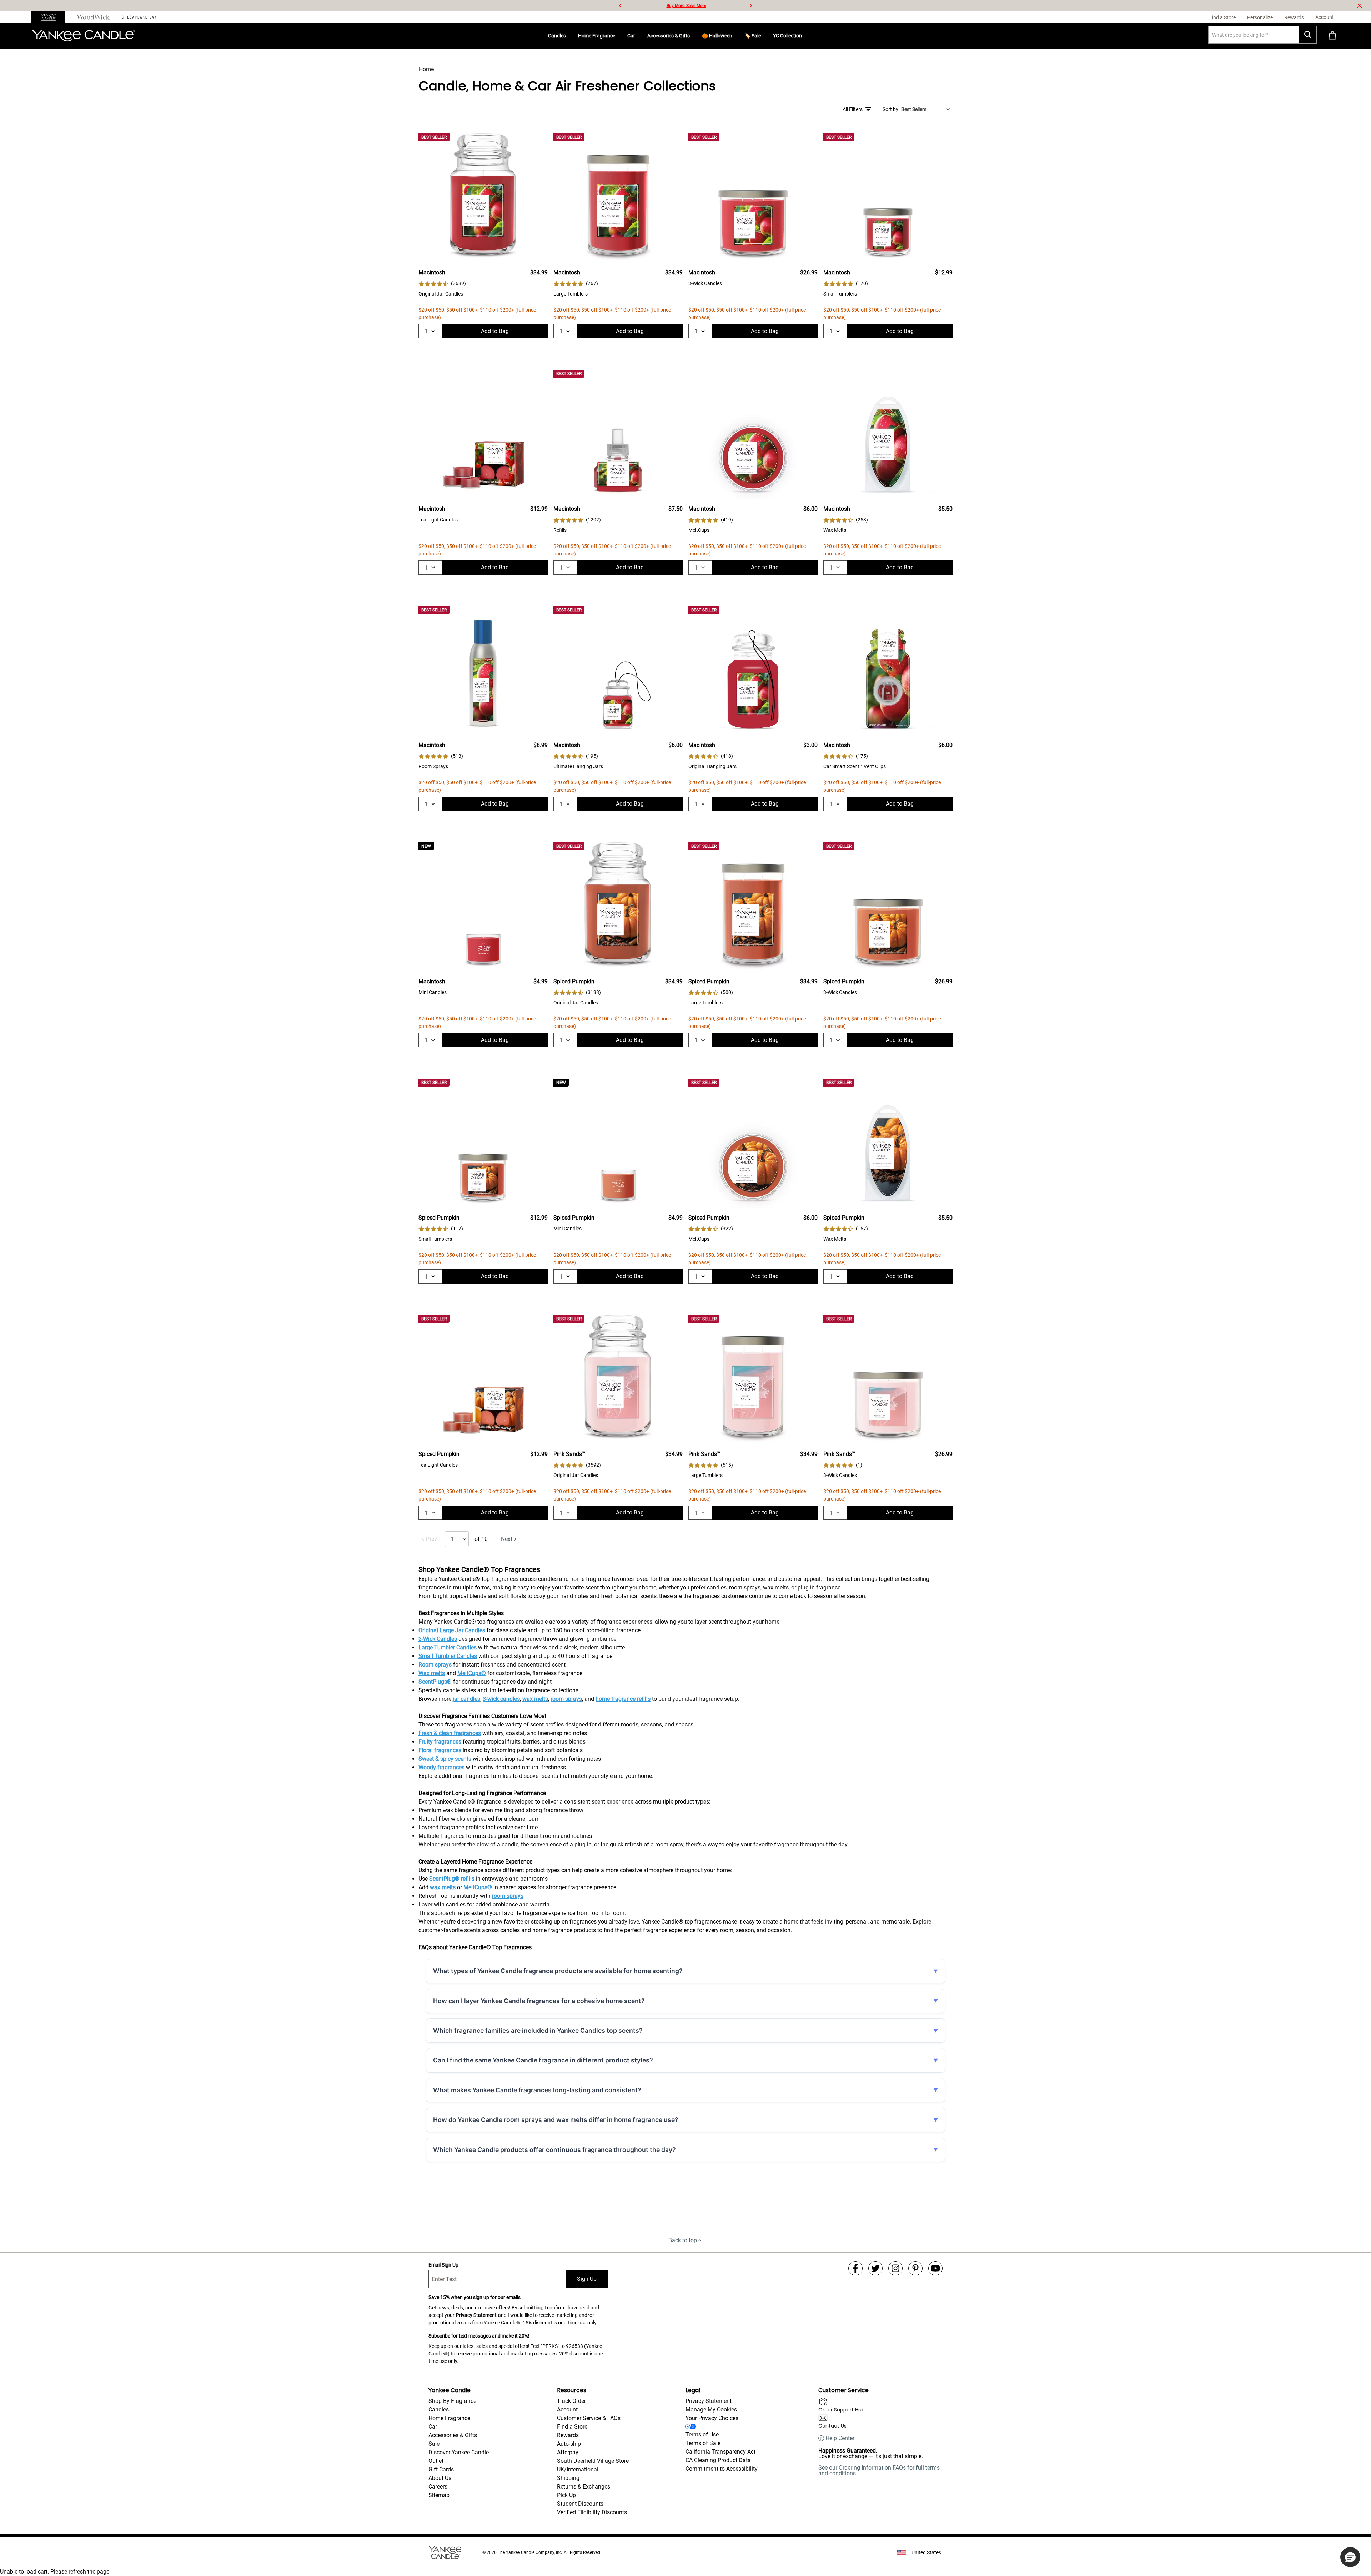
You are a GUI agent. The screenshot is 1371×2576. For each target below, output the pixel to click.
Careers (438, 2487)
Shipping (568, 2478)
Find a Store (572, 2427)
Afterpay (568, 2452)
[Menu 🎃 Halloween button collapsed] (735, 36)
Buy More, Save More (686, 6)
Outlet (436, 2461)
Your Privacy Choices (712, 2418)
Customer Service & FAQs (589, 2418)
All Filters (853, 109)
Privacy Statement (476, 2315)
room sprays (566, 1699)
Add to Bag (495, 331)
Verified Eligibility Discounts (592, 2512)
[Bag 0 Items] (1332, 36)
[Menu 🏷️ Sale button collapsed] (764, 36)
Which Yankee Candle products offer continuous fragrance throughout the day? (554, 2150)
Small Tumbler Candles (448, 1656)
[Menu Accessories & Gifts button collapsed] (693, 36)
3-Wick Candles (438, 1639)
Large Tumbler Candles (448, 1647)
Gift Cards (441, 2469)
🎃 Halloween (717, 36)
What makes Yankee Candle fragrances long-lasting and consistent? (537, 2090)
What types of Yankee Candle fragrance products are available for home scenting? (558, 1971)
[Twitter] (875, 2268)
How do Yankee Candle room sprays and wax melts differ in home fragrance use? (556, 2120)
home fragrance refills (623, 1699)
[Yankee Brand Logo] (84, 36)
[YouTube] (935, 2268)
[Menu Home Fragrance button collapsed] (618, 36)
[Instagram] (895, 2268)
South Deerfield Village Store (593, 2461)
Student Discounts (580, 2504)
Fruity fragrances (440, 1742)
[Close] (1360, 6)
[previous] (620, 6)
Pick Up (566, 2495)
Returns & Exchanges (584, 2487)
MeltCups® (472, 1673)
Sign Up (587, 2279)
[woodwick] (94, 17)
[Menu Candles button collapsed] (569, 36)
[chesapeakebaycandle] (139, 17)
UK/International (578, 2469)
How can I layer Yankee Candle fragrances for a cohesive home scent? (539, 2001)
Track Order (571, 2401)
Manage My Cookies (711, 2409)
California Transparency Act (720, 2452)
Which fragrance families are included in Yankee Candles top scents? (538, 2030)
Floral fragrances (440, 1750)
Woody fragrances (441, 1767)
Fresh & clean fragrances (450, 1733)
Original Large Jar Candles (452, 1630)
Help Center (840, 2438)
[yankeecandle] (51, 17)
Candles (557, 36)
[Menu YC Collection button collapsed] (805, 36)
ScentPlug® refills (452, 1879)
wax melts (535, 1699)
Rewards (568, 2435)
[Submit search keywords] (1308, 35)
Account (567, 2409)
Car (631, 36)
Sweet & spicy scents (445, 1759)
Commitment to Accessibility (722, 2469)
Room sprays (435, 1665)
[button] (1350, 2557)
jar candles (466, 1699)
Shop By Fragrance (452, 2401)
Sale (434, 2444)
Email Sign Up (443, 2265)
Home (426, 69)
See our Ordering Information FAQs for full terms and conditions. (879, 2471)
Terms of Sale (703, 2443)
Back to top (683, 2240)
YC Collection (787, 36)
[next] (751, 6)
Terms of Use (702, 2434)
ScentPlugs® (435, 1682)
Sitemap (439, 2495)
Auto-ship (569, 2444)
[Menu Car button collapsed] (638, 36)
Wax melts (432, 1673)
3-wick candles (501, 1699)
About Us (440, 2478)
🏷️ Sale (753, 36)
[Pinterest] (915, 2268)
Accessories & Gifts (669, 36)
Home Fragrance (597, 36)
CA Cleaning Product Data (718, 2460)
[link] (442, 284)
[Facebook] (855, 2268)
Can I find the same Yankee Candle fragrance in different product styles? (543, 2060)
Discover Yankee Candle (459, 2452)
